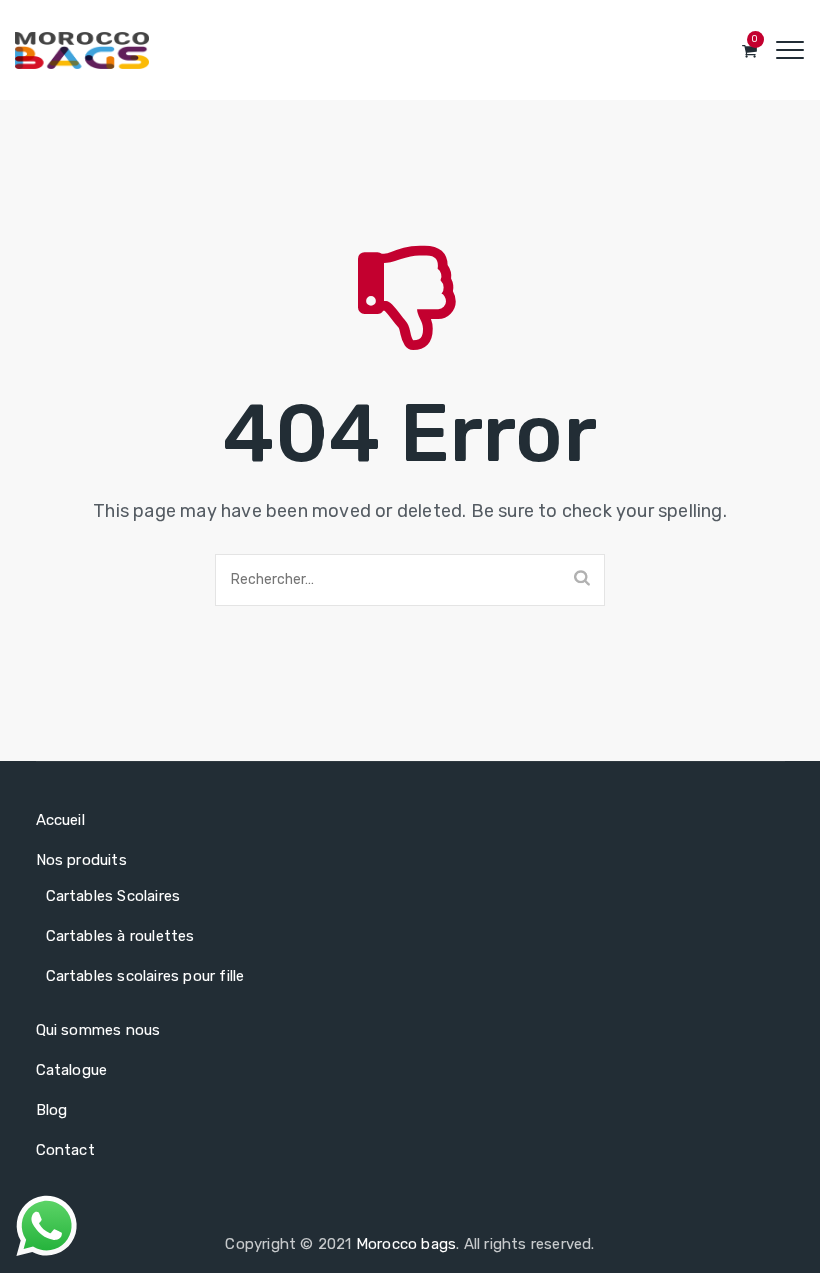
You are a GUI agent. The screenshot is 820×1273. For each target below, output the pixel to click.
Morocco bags (406, 1244)
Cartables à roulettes (120, 936)
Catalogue (72, 1070)
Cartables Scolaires (113, 896)
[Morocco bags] (82, 50)
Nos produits (81, 860)
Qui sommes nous (98, 1030)
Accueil (60, 820)
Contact (65, 1150)
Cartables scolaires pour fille (145, 976)
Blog (52, 1110)
